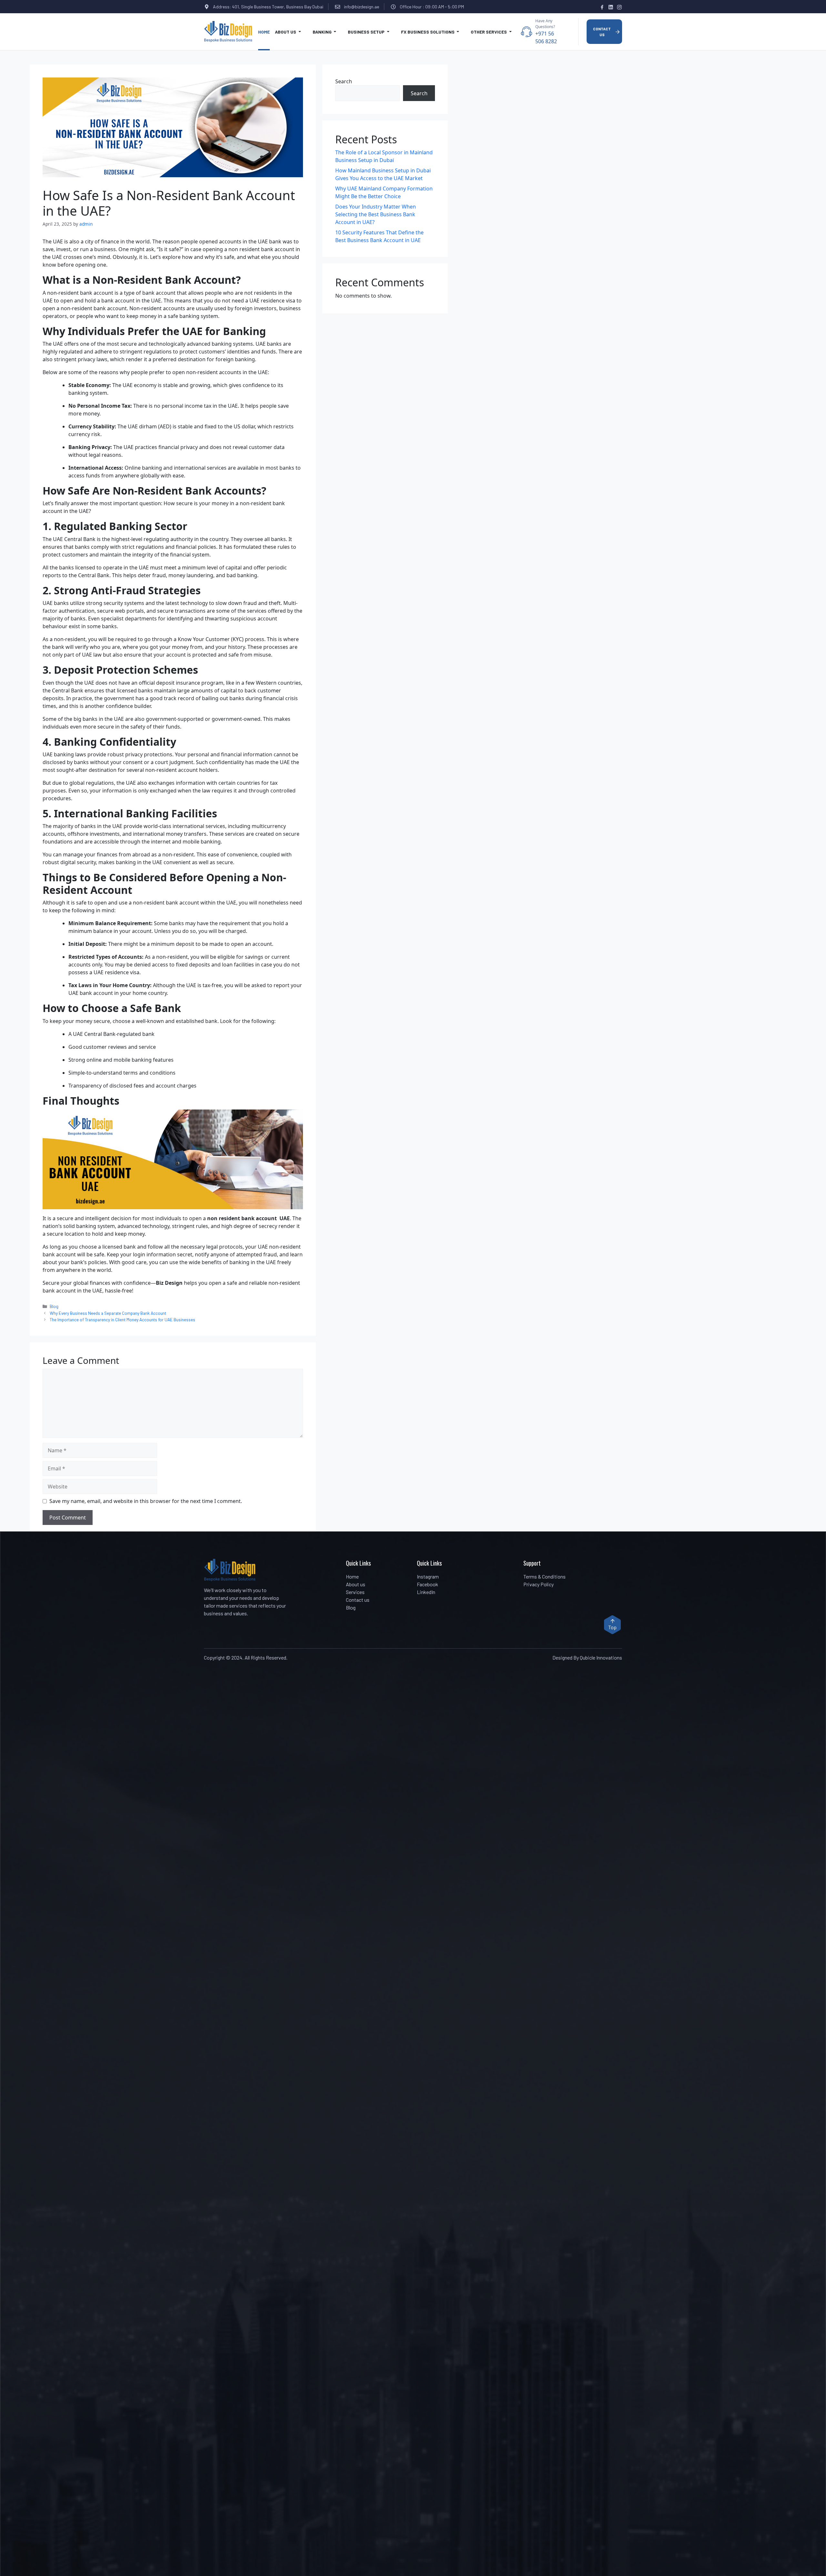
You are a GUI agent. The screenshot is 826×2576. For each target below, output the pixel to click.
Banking (323, 32)
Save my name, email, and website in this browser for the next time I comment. (146, 1501)
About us (356, 1584)
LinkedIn (426, 1592)
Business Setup (367, 32)
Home (264, 32)
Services (355, 1592)
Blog (54, 1306)
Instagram (428, 1576)
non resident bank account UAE (248, 1218)
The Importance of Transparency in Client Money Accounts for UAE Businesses (122, 1319)
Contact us (358, 1600)
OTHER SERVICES (489, 32)
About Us (286, 32)
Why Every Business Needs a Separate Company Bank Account (108, 1313)
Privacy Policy (539, 1584)
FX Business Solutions (428, 32)
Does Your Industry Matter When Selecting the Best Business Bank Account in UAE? (376, 214)
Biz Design (169, 1283)
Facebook (428, 1584)
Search (344, 81)
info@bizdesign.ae (362, 7)
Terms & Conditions (544, 1576)
